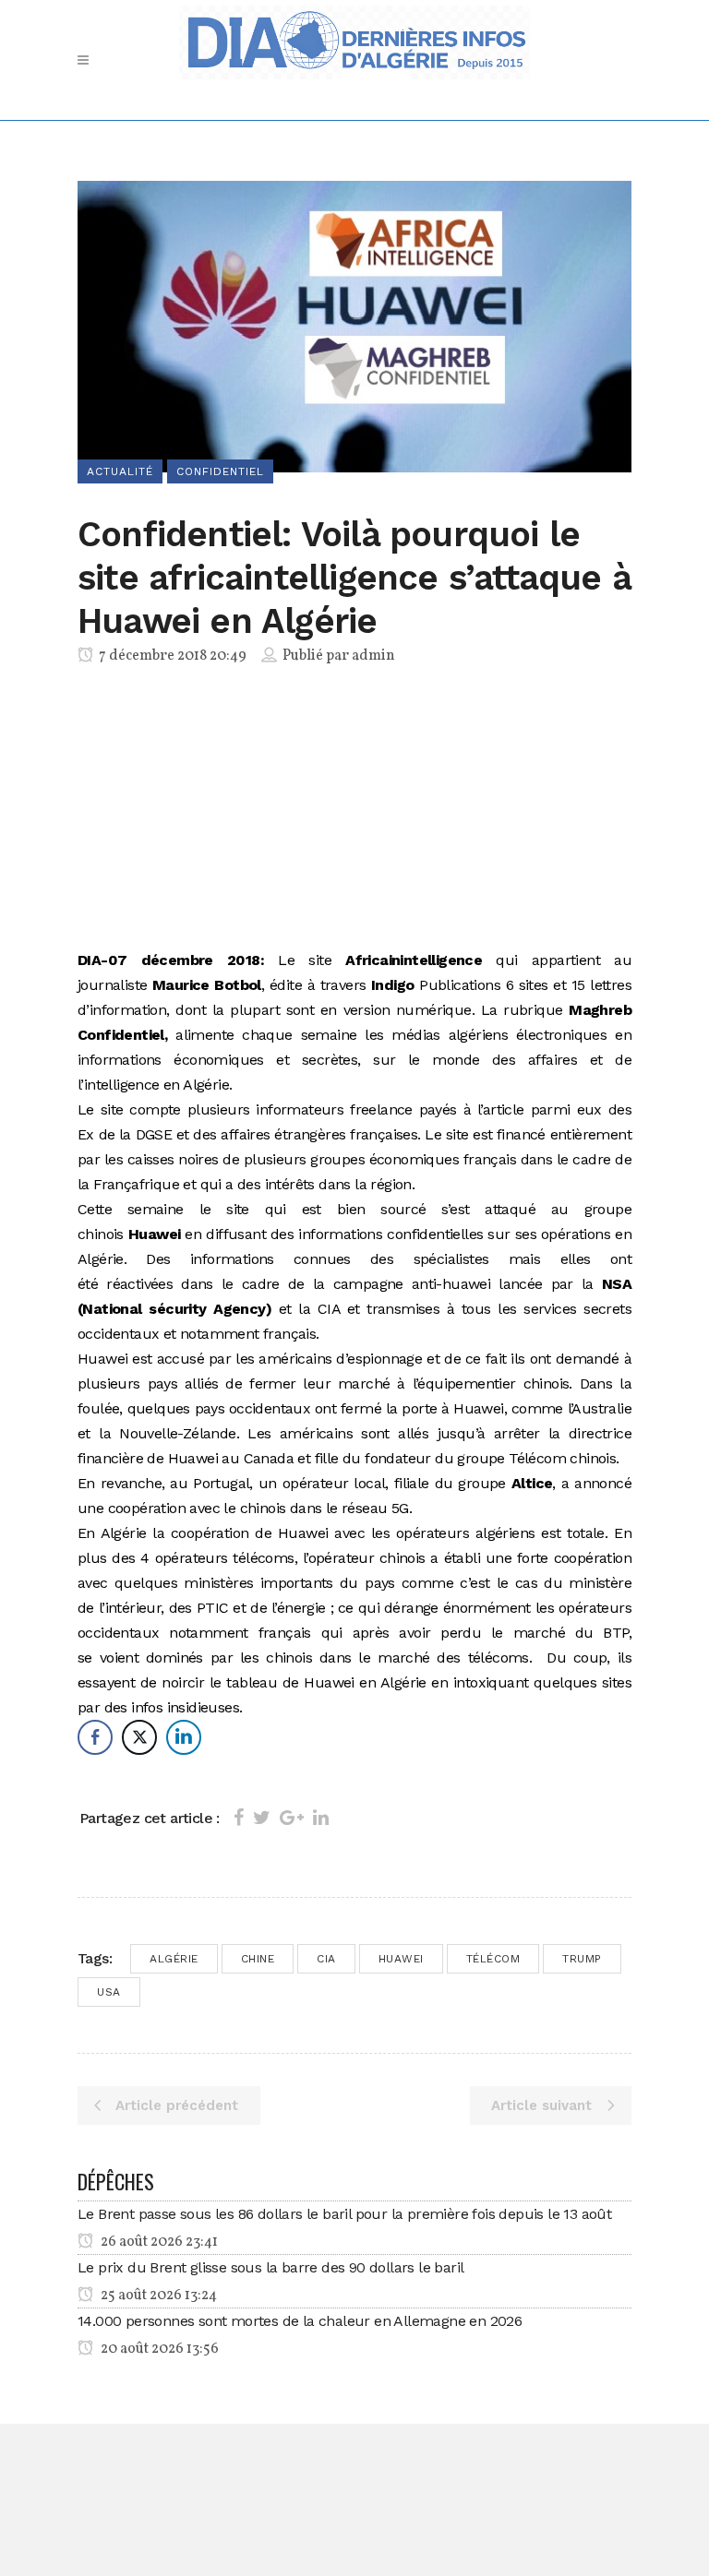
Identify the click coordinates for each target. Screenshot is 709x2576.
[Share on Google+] (292, 1818)
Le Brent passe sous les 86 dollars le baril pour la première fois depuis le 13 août (344, 2214)
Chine (258, 1959)
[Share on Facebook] (239, 1818)
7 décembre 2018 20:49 (171, 656)
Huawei (401, 1959)
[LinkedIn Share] (184, 1737)
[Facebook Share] (95, 1737)
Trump (582, 1959)
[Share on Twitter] (262, 1818)
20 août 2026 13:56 (158, 2349)
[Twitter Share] (139, 1737)
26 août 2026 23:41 (158, 2242)
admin (373, 656)
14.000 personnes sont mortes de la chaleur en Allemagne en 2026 (300, 2321)
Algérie (174, 1959)
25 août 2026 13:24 (157, 2296)
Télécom (493, 1959)
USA (109, 1992)
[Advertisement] (354, 811)
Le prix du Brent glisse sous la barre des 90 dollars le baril (270, 2267)
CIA (326, 1959)
